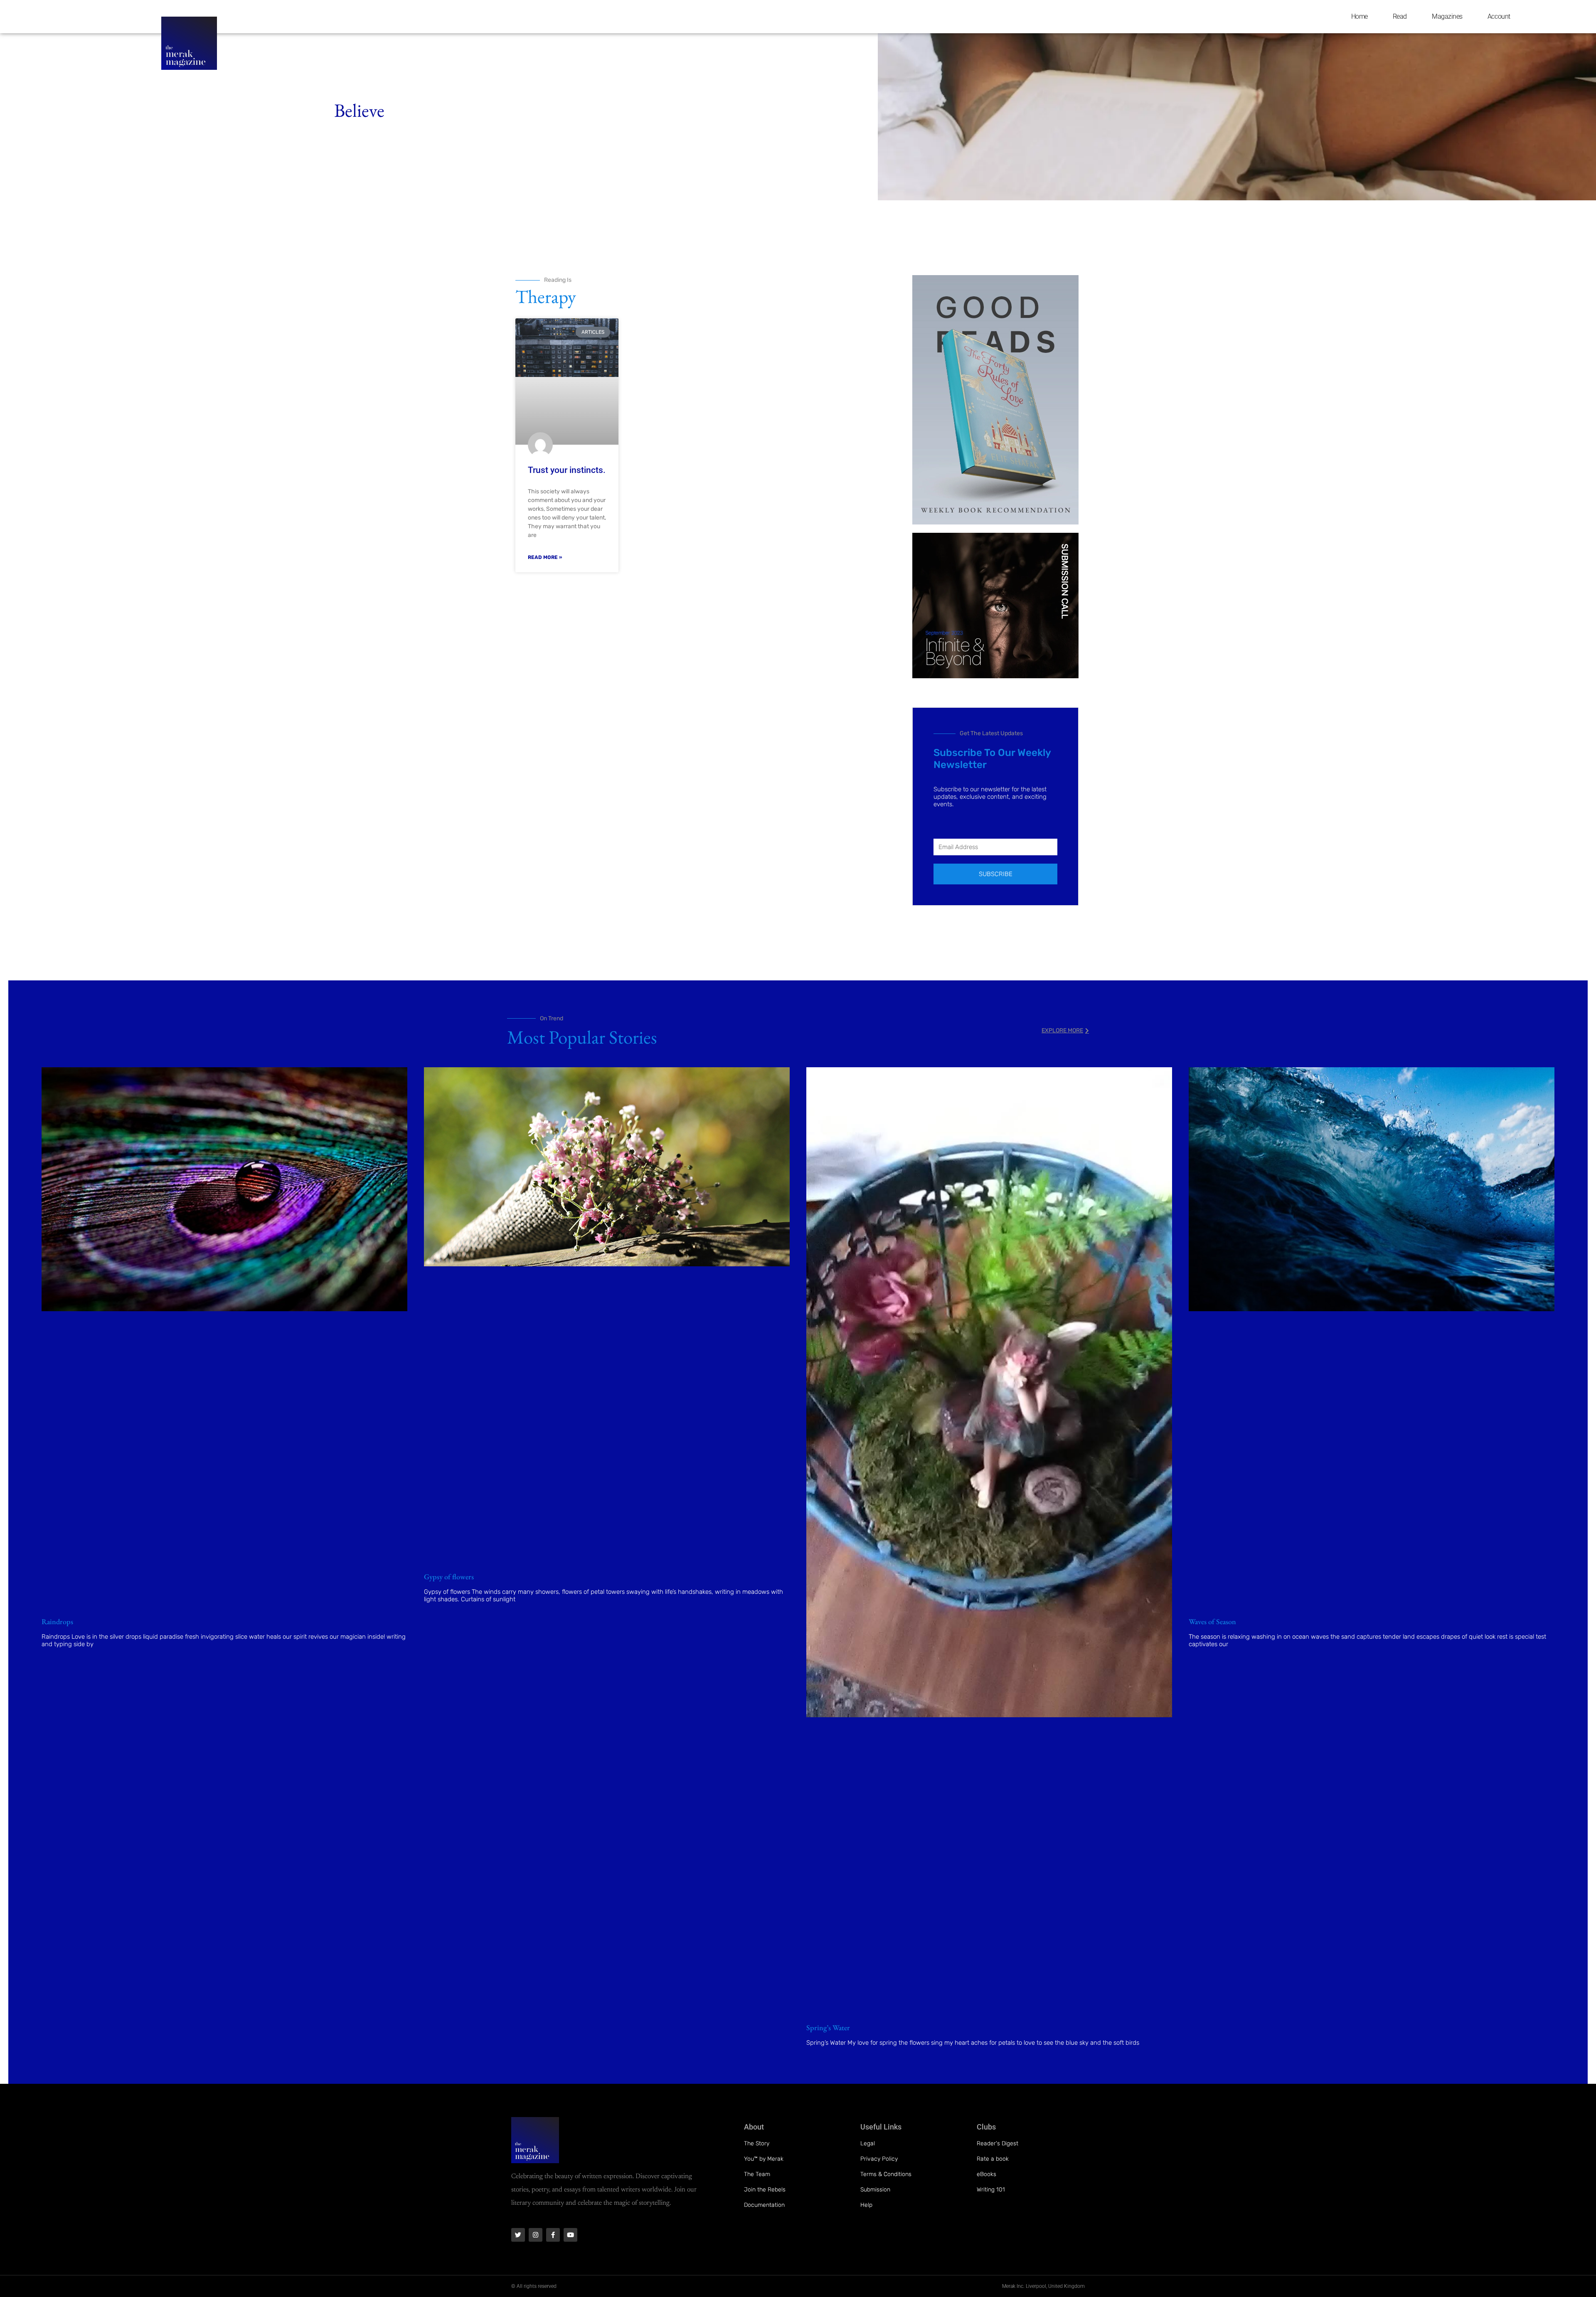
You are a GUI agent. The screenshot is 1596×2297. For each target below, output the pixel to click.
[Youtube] (570, 2235)
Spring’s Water (828, 2027)
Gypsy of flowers (449, 1577)
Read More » (545, 557)
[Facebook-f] (553, 2235)
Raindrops (57, 1621)
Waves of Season (1212, 1621)
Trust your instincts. (567, 470)
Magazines (1447, 16)
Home (1360, 16)
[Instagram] (536, 2235)
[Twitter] (518, 2235)
